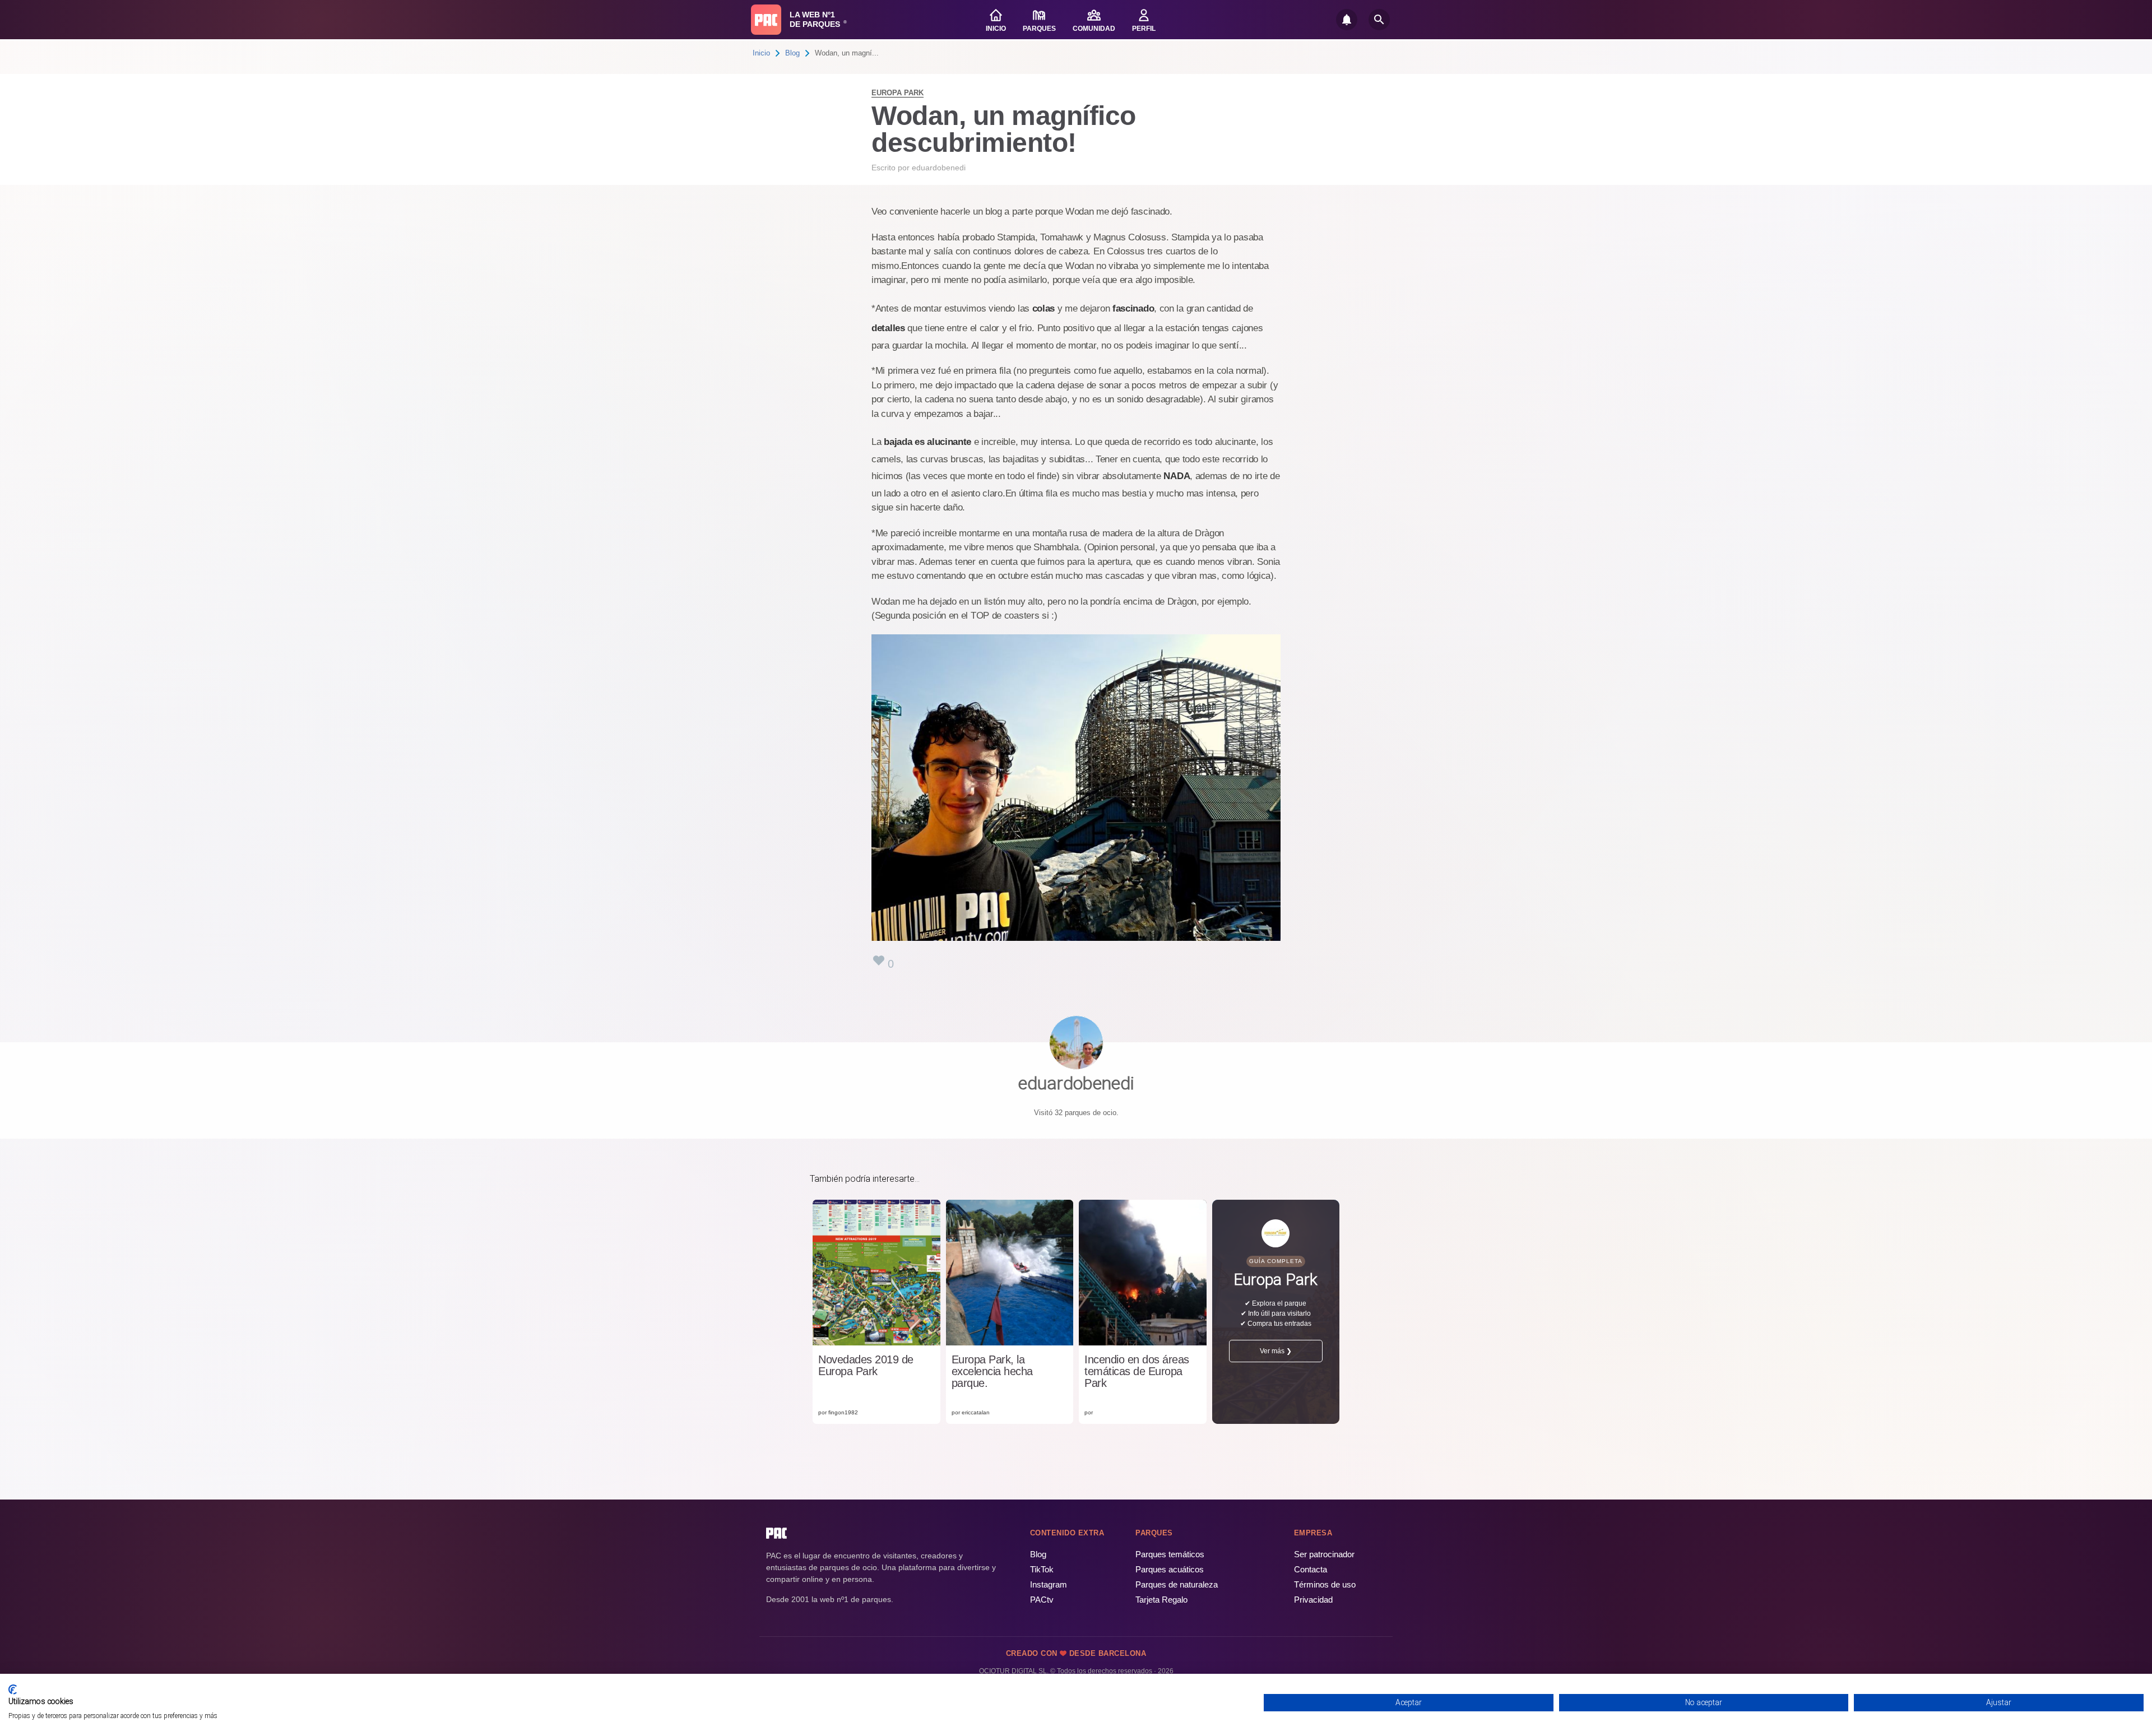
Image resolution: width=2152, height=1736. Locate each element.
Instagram (1049, 1584)
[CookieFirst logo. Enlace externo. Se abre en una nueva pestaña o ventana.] (13, 1689)
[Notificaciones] (1347, 20)
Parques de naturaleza (1177, 1584)
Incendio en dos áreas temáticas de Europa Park (1137, 1371)
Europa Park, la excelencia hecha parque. (992, 1371)
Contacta (1311, 1569)
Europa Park (898, 93)
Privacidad (1313, 1600)
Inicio (761, 53)
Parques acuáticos (1170, 1569)
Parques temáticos (1170, 1554)
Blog (792, 53)
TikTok (1042, 1569)
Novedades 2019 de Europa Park (866, 1366)
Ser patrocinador (1324, 1554)
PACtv (1042, 1600)
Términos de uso (1325, 1584)
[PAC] (766, 20)
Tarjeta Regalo (1161, 1600)
